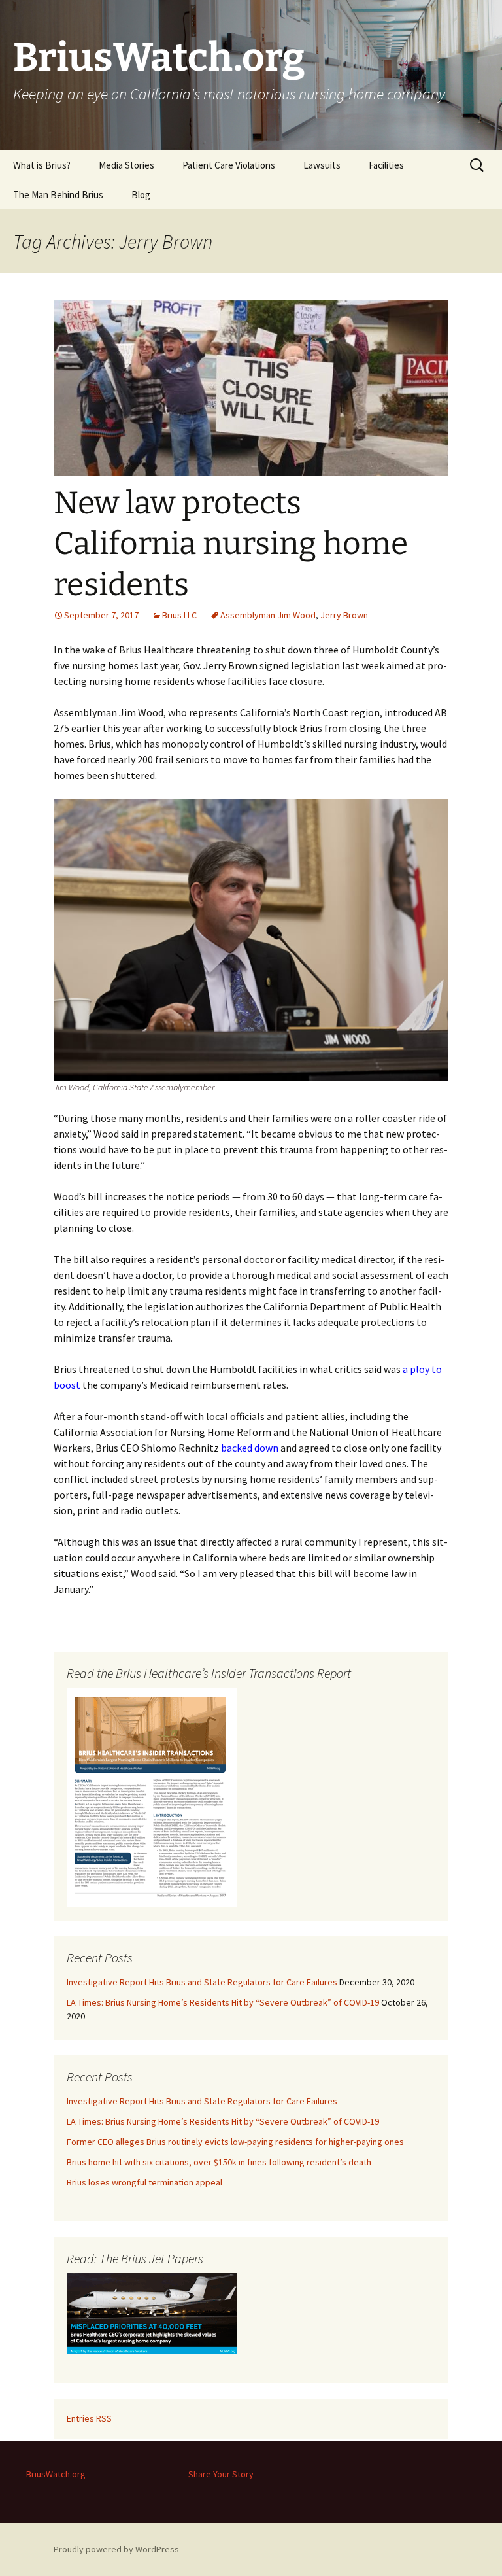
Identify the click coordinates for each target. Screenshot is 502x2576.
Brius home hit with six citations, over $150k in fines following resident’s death (219, 2162)
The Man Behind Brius (58, 195)
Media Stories (126, 165)
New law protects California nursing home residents (231, 544)
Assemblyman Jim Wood (268, 615)
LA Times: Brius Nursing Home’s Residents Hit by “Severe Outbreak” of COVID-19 (223, 2002)
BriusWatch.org (56, 2474)
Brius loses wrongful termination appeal (144, 2182)
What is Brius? (42, 165)
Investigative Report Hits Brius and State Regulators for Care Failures (202, 1982)
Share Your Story (221, 2474)
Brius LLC (179, 615)
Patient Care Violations (229, 165)
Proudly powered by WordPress (116, 2549)
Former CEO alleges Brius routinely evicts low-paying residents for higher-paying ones (235, 2142)
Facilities (386, 165)
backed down (250, 1448)
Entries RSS (89, 2418)
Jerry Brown (344, 615)
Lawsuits (322, 165)
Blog (141, 195)
